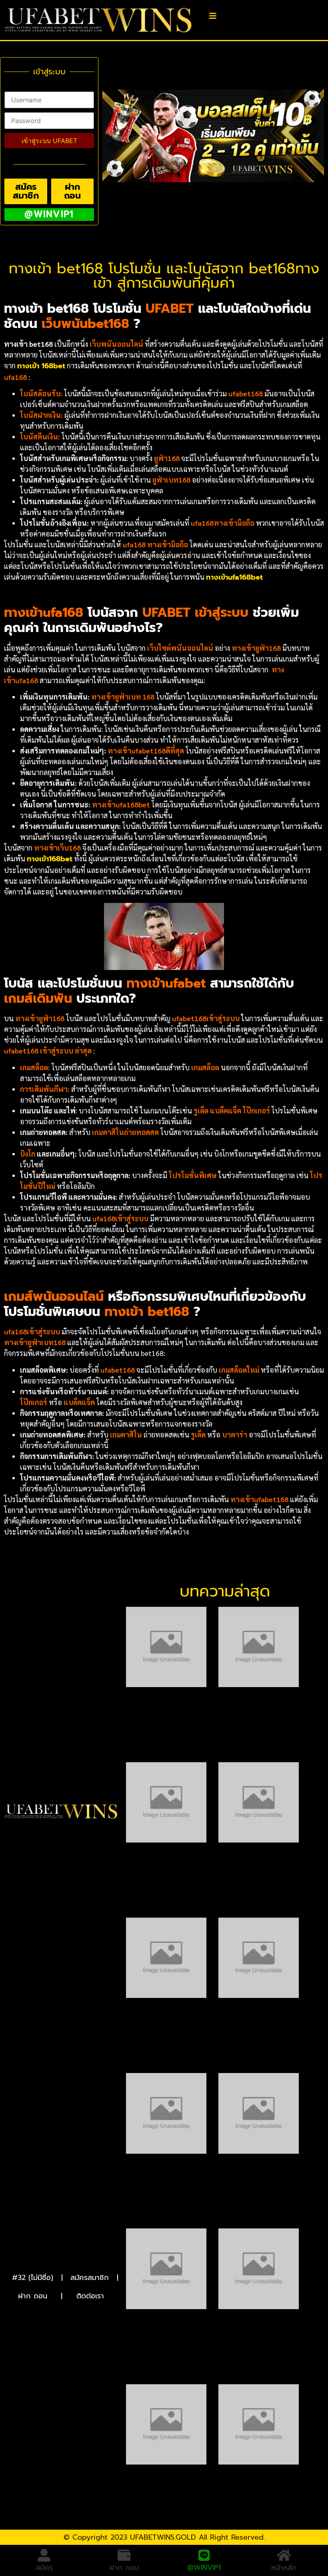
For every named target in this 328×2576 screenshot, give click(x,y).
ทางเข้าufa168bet (234, 577)
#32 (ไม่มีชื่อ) (33, 2278)
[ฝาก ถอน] (124, 2555)
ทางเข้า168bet (50, 859)
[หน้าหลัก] (284, 2555)
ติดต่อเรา (90, 2296)
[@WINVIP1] (204, 2555)
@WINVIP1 (204, 2568)
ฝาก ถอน (33, 2296)
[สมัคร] (44, 2555)
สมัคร (44, 2568)
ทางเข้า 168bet (41, 366)
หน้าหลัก (284, 2568)
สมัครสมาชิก (90, 2278)
